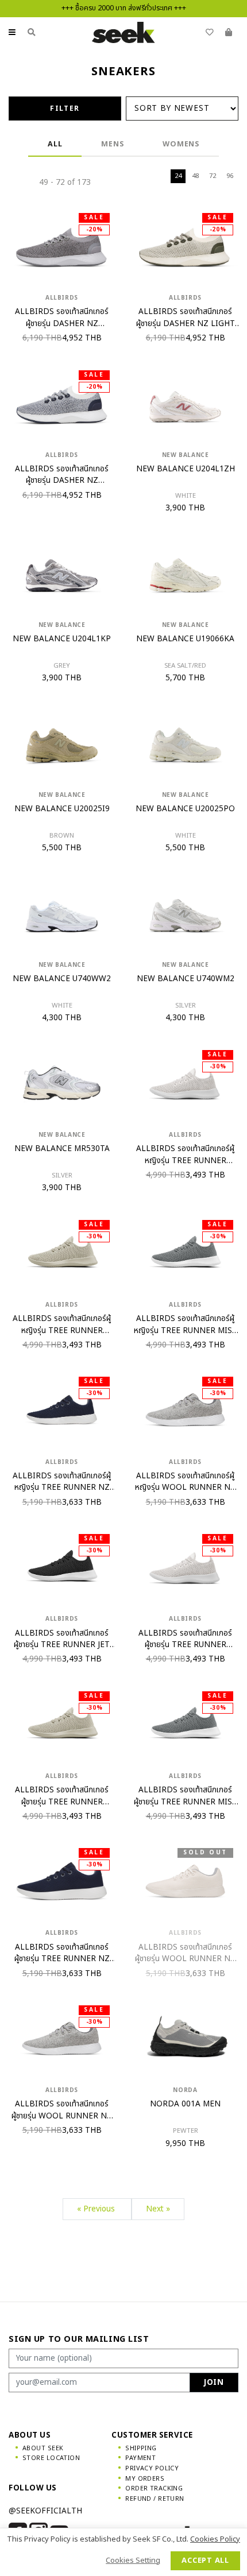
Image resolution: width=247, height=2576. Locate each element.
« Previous (97, 2209)
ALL (55, 144)
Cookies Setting (133, 2560)
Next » (158, 2209)
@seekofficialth (45, 2511)
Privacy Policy (152, 2468)
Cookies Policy (215, 2539)
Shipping (141, 2448)
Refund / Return (155, 2499)
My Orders (145, 2479)
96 (230, 176)
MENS (112, 144)
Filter (65, 109)
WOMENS (181, 144)
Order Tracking (154, 2488)
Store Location (51, 2458)
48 (195, 176)
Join (214, 2383)
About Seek (43, 2448)
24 (178, 176)
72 (213, 176)
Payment (140, 2458)
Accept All (205, 2560)
